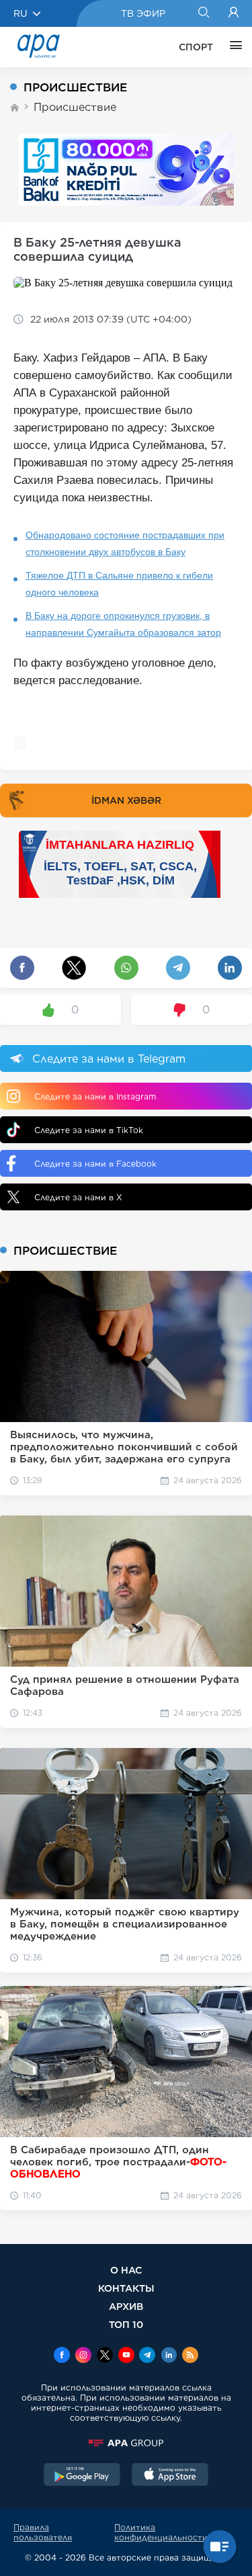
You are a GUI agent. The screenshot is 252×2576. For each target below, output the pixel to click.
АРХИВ (126, 2306)
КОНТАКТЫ (126, 2288)
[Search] (203, 13)
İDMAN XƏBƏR (126, 800)
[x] (105, 2356)
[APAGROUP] (126, 2443)
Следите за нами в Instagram (95, 1096)
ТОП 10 (126, 2324)
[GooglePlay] (82, 2476)
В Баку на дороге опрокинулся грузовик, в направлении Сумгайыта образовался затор (123, 624)
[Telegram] (147, 2356)
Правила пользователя (43, 2532)
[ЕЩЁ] (233, 47)
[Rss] (190, 2356)
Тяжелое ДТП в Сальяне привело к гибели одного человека (119, 584)
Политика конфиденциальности (161, 2532)
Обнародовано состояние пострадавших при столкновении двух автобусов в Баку (125, 543)
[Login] (234, 13)
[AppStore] (170, 2476)
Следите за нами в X (78, 1197)
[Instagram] (83, 2356)
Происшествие (75, 107)
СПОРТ (196, 47)
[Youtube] (126, 2356)
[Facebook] (62, 2356)
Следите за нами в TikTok (89, 1130)
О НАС (126, 2270)
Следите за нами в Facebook (95, 1164)
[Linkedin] (169, 2356)
